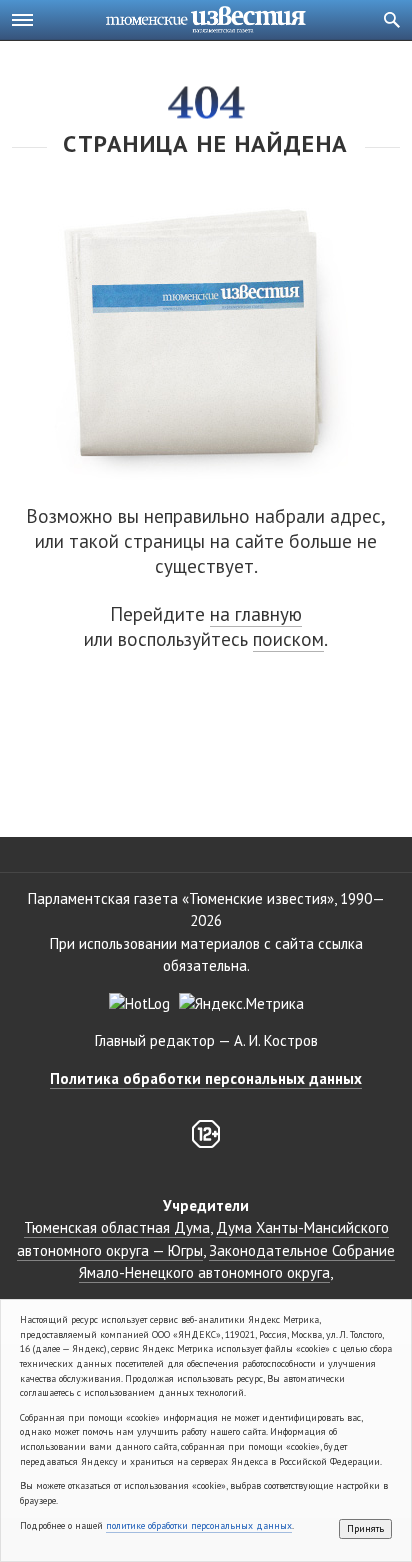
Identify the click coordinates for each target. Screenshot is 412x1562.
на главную (256, 614)
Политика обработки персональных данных (206, 1078)
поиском (288, 639)
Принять (365, 1528)
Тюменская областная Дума (117, 1227)
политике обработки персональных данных (199, 1525)
